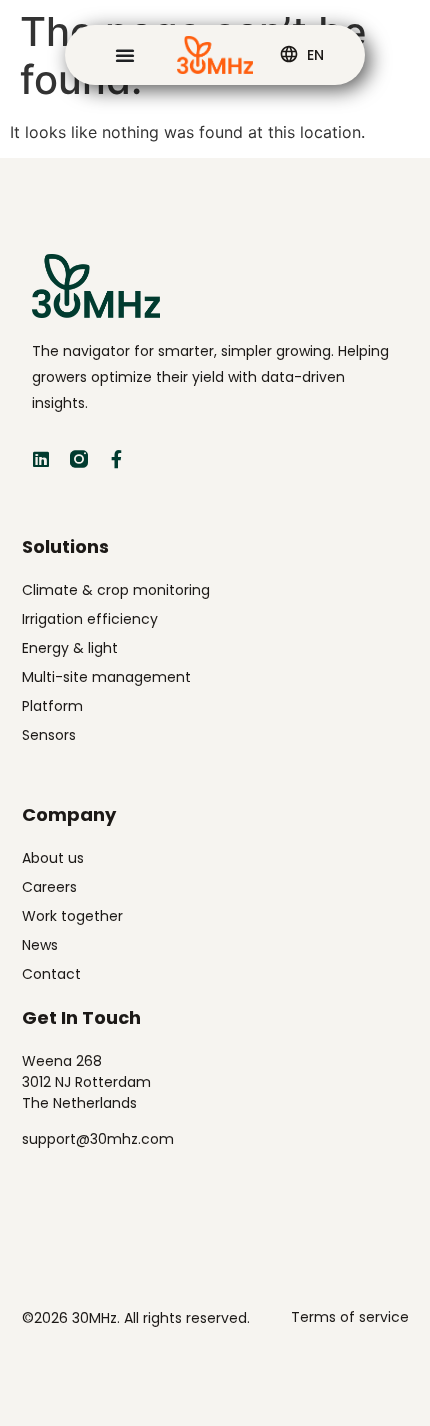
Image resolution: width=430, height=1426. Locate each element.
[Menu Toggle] (125, 55)
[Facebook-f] (117, 459)
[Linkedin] (41, 459)
